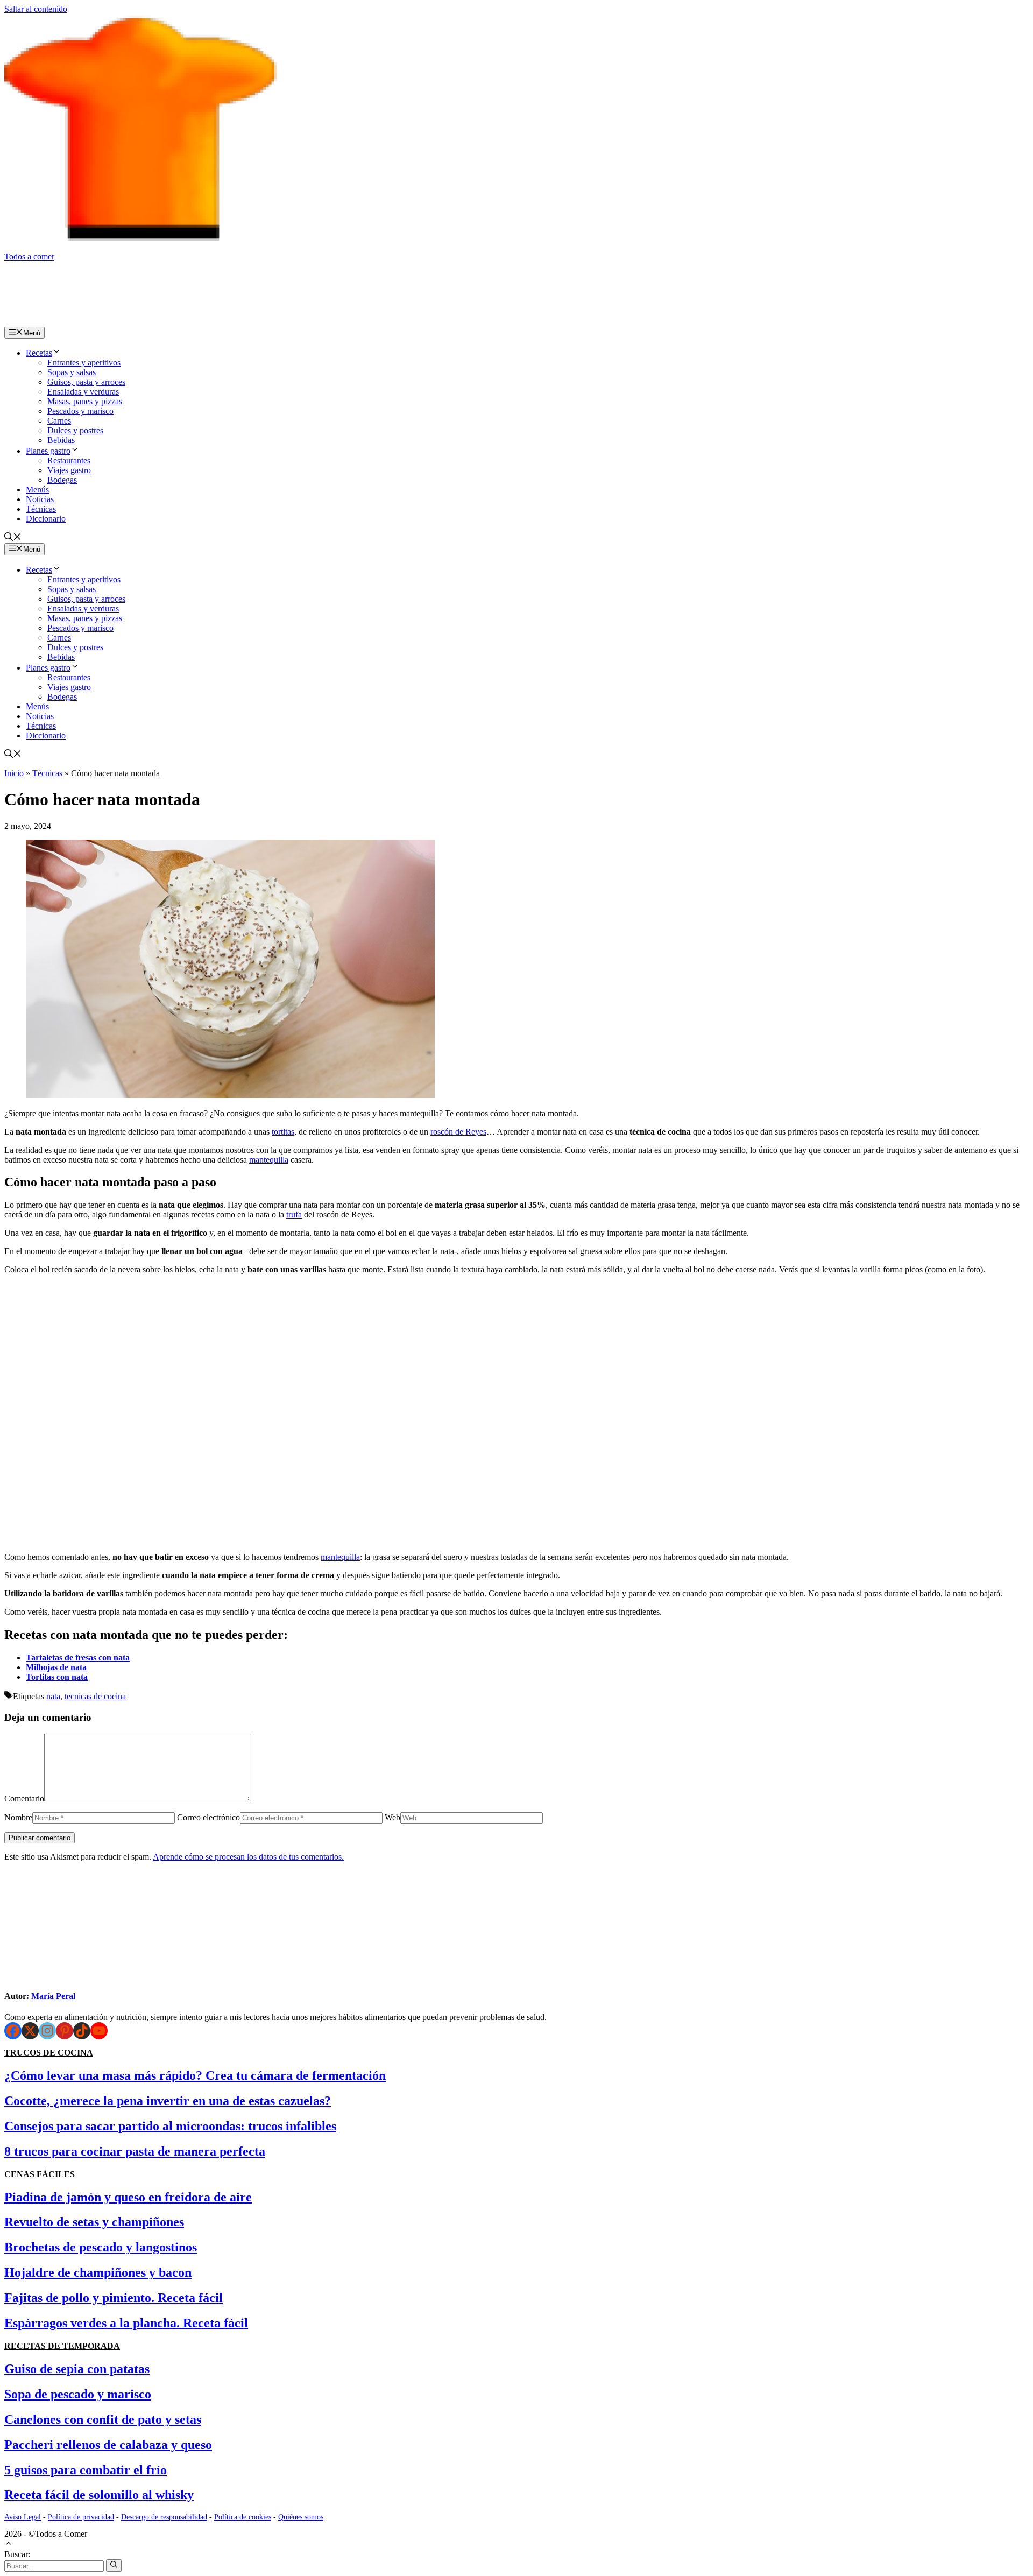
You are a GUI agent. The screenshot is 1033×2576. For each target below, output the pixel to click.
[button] (13, 538)
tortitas (283, 1132)
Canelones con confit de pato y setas (103, 2419)
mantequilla (269, 1160)
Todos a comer (29, 256)
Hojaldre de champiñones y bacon (98, 2272)
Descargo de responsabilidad (164, 2517)
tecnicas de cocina (95, 1696)
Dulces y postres (75, 430)
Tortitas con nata (57, 1677)
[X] (30, 2031)
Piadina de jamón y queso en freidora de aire (128, 2197)
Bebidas (61, 440)
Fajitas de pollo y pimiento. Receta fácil (114, 2298)
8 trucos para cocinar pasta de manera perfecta (135, 2151)
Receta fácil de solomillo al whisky (99, 2495)
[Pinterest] (65, 2031)
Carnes (59, 421)
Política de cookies (243, 2517)
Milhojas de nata (56, 1667)
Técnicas (41, 509)
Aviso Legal (23, 2517)
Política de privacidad (81, 2517)
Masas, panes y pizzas (85, 401)
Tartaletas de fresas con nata (78, 1657)
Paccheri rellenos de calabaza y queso (108, 2445)
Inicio (14, 773)
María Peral (53, 1996)
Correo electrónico (208, 1817)
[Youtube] (99, 2031)
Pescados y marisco (80, 411)
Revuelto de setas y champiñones (94, 2222)
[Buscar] (114, 2565)
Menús (37, 490)
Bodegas (62, 480)
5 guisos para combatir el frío (86, 2470)
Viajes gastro (69, 470)
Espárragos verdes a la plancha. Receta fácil (126, 2323)
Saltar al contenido (36, 9)
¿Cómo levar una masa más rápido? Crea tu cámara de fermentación (195, 2075)
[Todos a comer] (117, 322)
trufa (294, 1215)
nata (53, 1696)
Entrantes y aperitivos (84, 363)
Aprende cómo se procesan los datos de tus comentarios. (248, 1857)
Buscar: (17, 2554)
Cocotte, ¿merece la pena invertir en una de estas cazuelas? (168, 2101)
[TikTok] (82, 2031)
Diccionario (46, 519)
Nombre (18, 1817)
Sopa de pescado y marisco (78, 2394)
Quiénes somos (301, 2517)
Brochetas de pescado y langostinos (101, 2247)
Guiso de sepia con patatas (77, 2369)
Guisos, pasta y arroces (86, 382)
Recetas (39, 353)
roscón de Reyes (458, 1132)
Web (392, 1817)
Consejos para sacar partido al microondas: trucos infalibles (170, 2126)
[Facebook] (13, 2031)
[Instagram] (47, 2031)
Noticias (40, 499)
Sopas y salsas (72, 372)
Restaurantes (69, 460)
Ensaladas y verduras (83, 392)
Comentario (24, 1799)
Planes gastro (48, 451)
